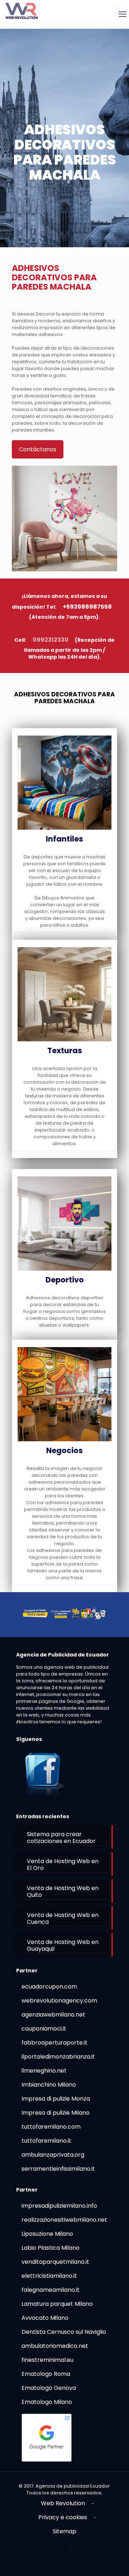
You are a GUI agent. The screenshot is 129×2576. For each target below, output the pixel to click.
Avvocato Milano (45, 2318)
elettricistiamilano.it (49, 2276)
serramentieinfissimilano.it (58, 2169)
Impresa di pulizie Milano (56, 2113)
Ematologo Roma (46, 2374)
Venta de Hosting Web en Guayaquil (63, 1945)
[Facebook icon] (65, 2548)
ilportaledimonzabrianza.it (58, 2057)
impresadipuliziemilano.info (59, 2206)
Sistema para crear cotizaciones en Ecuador (61, 1838)
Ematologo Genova (49, 2388)
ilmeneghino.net (44, 2071)
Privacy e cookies (63, 2517)
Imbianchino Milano (49, 2085)
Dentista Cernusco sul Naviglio (64, 2332)
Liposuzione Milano (47, 2234)
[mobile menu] (119, 11)
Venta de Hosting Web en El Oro (63, 1865)
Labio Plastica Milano (51, 2248)
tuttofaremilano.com (51, 2127)
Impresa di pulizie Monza (56, 2099)
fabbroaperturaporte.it (54, 2043)
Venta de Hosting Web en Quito (63, 1891)
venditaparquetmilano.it (55, 2262)
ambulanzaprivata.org (53, 2155)
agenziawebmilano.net (53, 2015)
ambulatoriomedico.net (55, 2346)
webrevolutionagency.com (59, 2001)
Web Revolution (63, 2503)
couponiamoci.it (44, 2029)
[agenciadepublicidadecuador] (21, 11)
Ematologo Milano (47, 2402)
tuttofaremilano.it (46, 2141)
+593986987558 (87, 607)
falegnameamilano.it (51, 2290)
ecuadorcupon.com (49, 1987)
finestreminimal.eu (47, 2360)
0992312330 (51, 640)
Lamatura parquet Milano (57, 2304)
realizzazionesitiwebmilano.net (64, 2220)
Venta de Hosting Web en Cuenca (63, 1918)
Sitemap (64, 2531)
